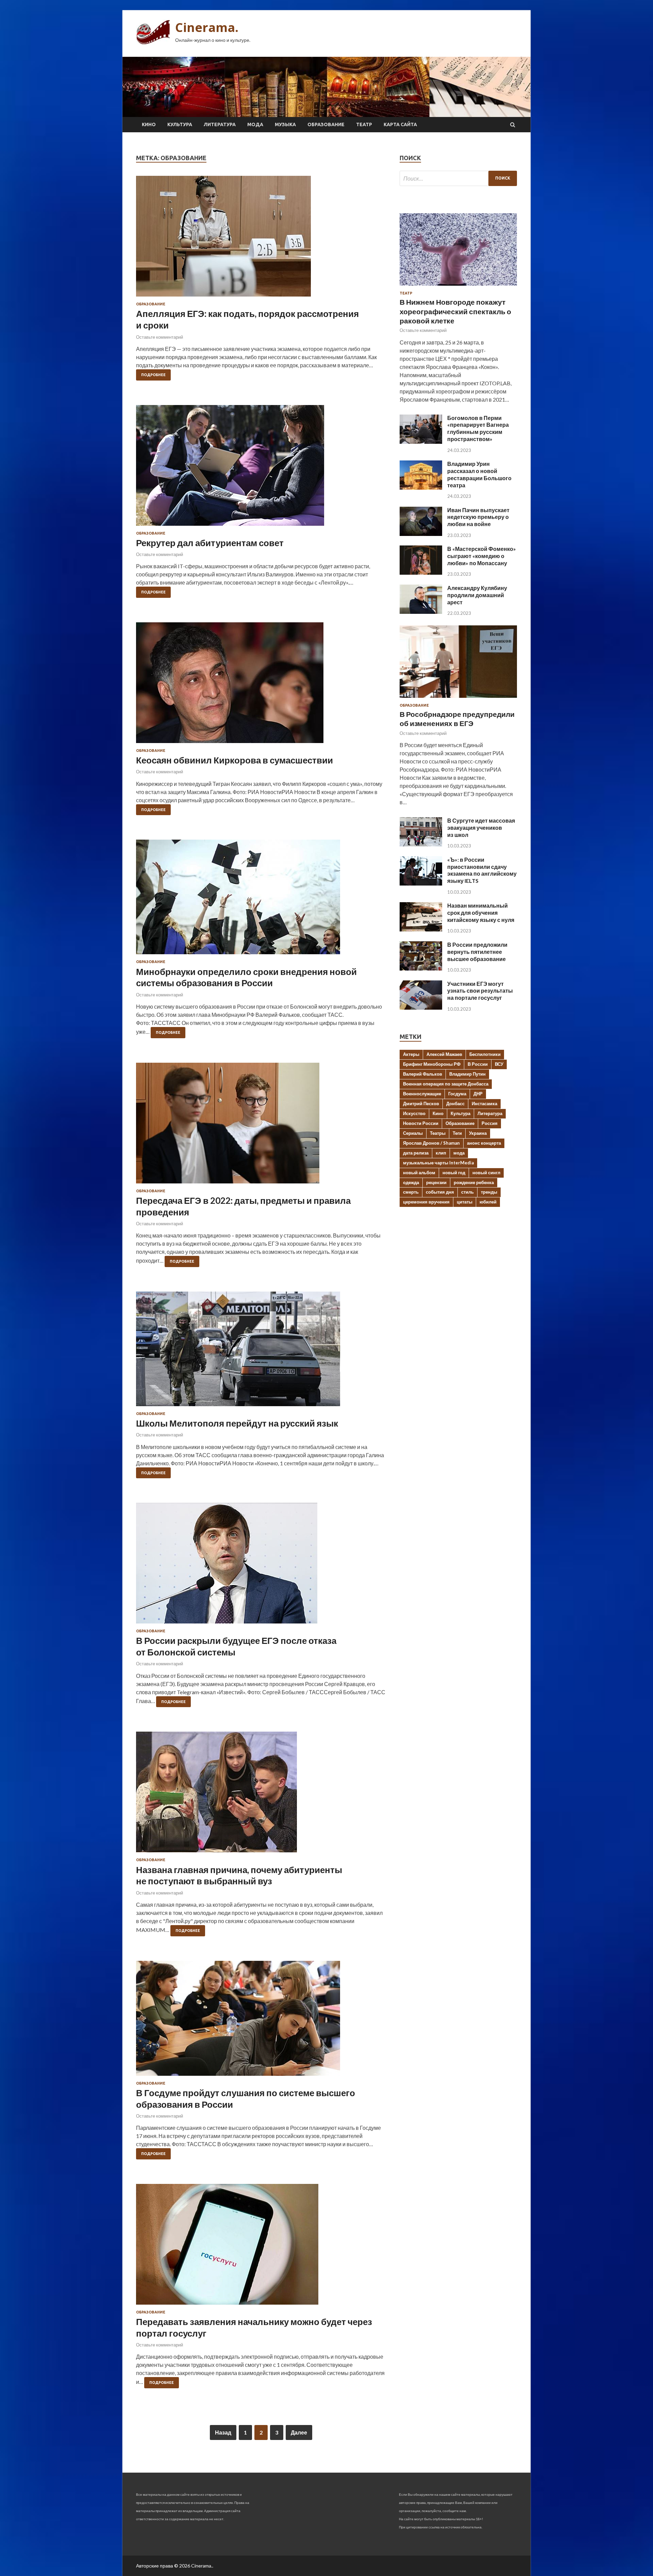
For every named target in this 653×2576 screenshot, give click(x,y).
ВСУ (499, 1064)
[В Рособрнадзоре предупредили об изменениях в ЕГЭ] (458, 699)
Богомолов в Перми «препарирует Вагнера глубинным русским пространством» (478, 428)
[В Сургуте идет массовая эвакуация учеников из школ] (421, 844)
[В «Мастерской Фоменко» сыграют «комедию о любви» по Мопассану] (421, 573)
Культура (180, 124)
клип (441, 1153)
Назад (223, 2432)
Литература (220, 124)
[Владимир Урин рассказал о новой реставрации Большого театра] (421, 487)
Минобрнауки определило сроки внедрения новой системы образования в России (246, 977)
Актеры (411, 1054)
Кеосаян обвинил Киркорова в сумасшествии (235, 760)
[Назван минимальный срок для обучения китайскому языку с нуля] (421, 929)
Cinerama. (207, 27)
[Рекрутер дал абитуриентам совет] (261, 468)
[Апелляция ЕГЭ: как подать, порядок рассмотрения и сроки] (261, 239)
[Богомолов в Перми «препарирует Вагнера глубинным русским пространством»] (421, 442)
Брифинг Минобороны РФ (432, 1064)
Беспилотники (485, 1054)
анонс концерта (484, 1143)
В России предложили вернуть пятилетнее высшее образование (477, 952)
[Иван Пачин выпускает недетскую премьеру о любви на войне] (421, 534)
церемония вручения (426, 1202)
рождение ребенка (474, 1182)
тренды (489, 1192)
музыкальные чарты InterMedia (438, 1163)
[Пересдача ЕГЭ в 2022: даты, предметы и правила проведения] (261, 1126)
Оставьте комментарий (160, 337)
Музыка (285, 124)
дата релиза (416, 1153)
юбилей (488, 1202)
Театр (364, 124)
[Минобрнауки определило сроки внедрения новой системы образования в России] (261, 900)
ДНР (478, 1094)
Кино (149, 124)
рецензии (436, 1182)
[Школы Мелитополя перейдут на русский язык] (261, 1352)
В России (478, 1064)
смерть (411, 1192)
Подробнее (153, 375)
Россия (490, 1123)
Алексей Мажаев (444, 1054)
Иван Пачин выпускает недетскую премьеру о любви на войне (478, 517)
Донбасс (455, 1104)
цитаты (465, 1202)
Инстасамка (484, 1104)
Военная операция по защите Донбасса (446, 1084)
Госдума (457, 1094)
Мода (255, 124)
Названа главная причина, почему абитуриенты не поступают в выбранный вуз (239, 1875)
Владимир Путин (467, 1074)
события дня (440, 1192)
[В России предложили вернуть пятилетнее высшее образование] (421, 968)
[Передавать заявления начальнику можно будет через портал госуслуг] (261, 2247)
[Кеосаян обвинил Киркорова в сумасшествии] (261, 685)
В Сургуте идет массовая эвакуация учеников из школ (481, 828)
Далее (299, 2432)
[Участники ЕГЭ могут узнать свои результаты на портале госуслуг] (421, 1007)
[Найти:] (458, 178)
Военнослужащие (422, 1094)
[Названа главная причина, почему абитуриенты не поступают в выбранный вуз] (261, 1795)
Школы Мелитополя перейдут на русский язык (237, 1423)
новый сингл (486, 1173)
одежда (411, 1182)
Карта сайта (400, 124)
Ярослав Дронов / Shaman (431, 1143)
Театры (438, 1133)
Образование (326, 124)
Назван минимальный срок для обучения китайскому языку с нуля (481, 913)
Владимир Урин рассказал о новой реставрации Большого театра (479, 474)
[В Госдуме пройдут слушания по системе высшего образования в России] (261, 2021)
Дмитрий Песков (421, 1104)
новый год (454, 1173)
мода (459, 1153)
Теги (457, 1133)
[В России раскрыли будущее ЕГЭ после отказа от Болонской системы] (261, 1566)
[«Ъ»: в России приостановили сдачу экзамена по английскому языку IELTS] (421, 883)
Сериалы (413, 1133)
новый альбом (419, 1173)
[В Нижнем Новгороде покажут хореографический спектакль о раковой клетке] (458, 287)
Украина (478, 1133)
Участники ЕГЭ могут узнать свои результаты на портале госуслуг (480, 991)
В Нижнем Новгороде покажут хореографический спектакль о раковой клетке (455, 311)
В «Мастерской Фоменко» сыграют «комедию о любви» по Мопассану (482, 556)
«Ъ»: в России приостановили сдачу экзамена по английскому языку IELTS (482, 870)
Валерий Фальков (423, 1074)
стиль (467, 1192)
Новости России (421, 1123)
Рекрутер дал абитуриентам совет (210, 543)
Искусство (414, 1113)
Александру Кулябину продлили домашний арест (477, 595)
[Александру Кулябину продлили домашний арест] (421, 612)
